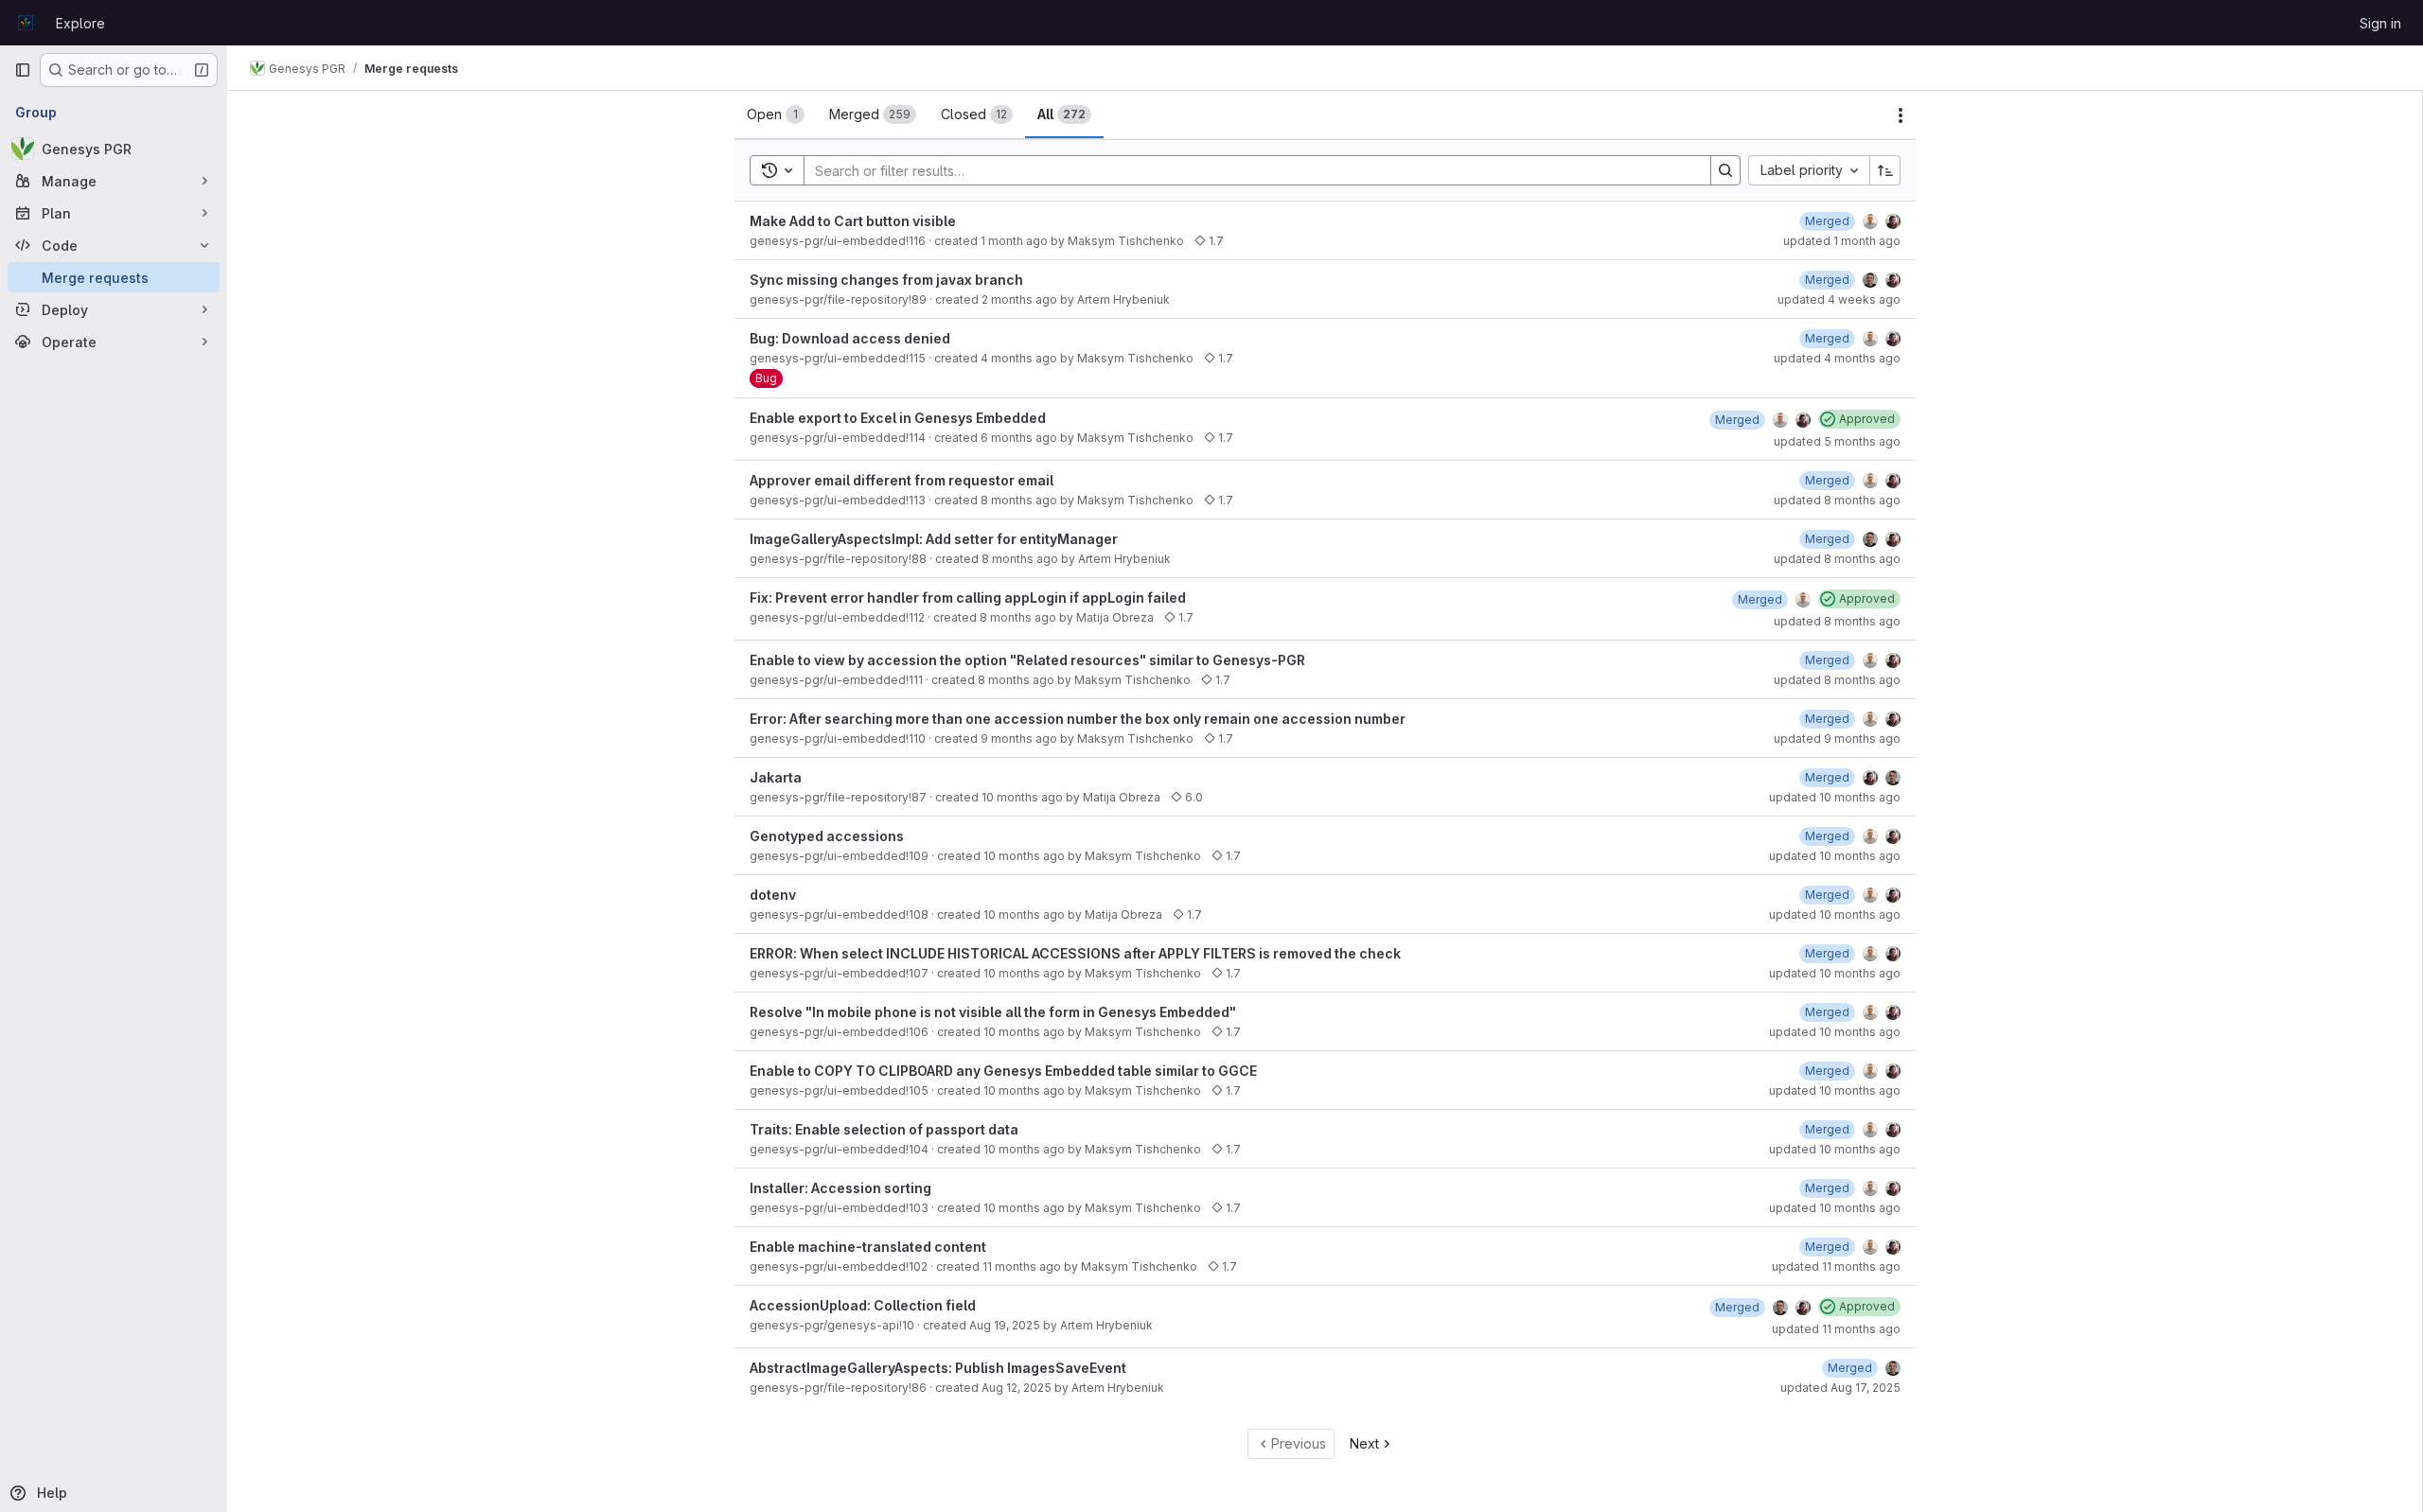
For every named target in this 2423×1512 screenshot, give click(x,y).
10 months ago (1022, 797)
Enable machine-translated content (868, 1247)
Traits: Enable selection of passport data (884, 1129)
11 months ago (1022, 1266)
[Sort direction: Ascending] (1885, 170)
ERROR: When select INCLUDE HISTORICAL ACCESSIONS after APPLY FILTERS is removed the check (1075, 953)
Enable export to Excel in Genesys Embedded (898, 418)
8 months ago (1019, 500)
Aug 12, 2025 (1017, 1388)
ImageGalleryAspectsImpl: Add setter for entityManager (934, 539)
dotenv (773, 895)
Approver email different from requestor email (902, 480)
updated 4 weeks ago (1839, 299)
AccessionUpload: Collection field (863, 1305)
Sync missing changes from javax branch (886, 280)
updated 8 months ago (1837, 500)
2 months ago (1019, 299)
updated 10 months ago (1835, 797)
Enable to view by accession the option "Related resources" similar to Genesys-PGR (1027, 660)
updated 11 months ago (1836, 1266)
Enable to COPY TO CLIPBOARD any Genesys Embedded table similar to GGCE (1003, 1071)
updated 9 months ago (1837, 738)
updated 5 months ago (1837, 441)
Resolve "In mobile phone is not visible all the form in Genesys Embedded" (993, 1012)
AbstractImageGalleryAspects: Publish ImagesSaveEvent (938, 1368)
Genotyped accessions (827, 836)
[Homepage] (26, 23)
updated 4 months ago (1837, 358)
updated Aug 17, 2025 (1840, 1388)
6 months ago (1019, 438)
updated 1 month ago (1842, 241)
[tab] (776, 114)
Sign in (2380, 23)
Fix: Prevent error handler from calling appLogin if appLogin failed (968, 598)
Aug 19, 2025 (1005, 1325)
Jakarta (776, 777)
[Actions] (1901, 115)
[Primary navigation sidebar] (23, 70)
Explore (80, 23)
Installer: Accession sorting (840, 1188)
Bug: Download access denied (850, 338)
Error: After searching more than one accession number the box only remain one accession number (1078, 719)
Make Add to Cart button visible (853, 221)
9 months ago (1019, 738)
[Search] (1725, 170)
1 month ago (1014, 241)
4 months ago (1019, 358)
